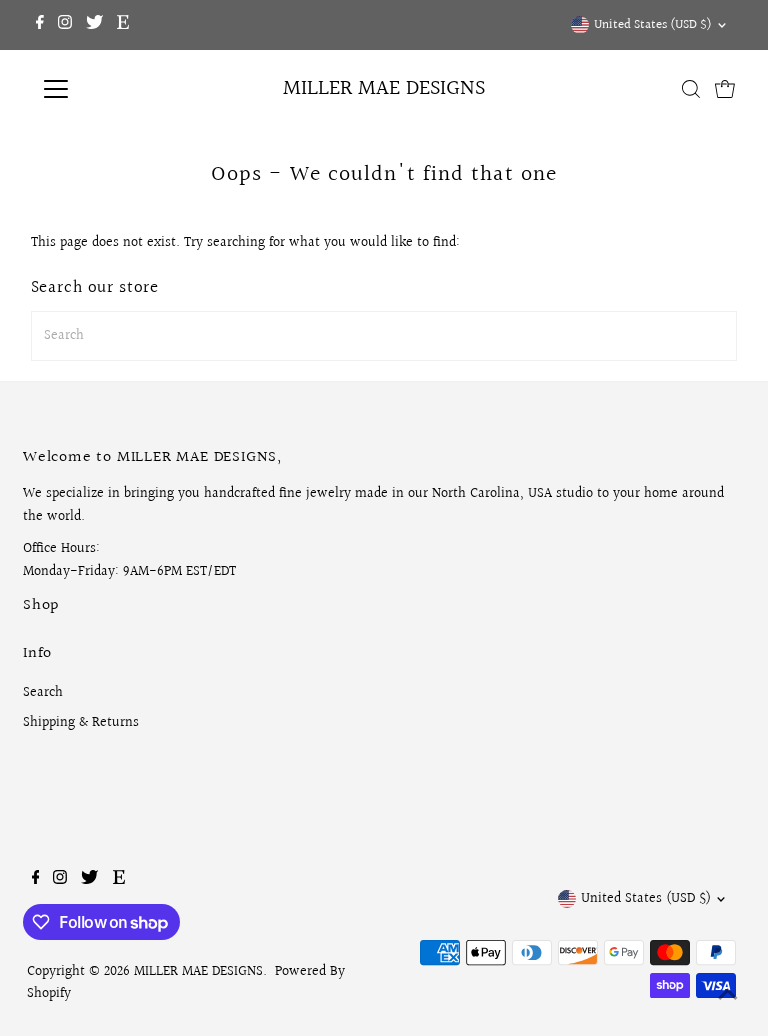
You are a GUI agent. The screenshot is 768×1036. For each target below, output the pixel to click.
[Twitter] (94, 25)
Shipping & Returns (81, 723)
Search (43, 693)
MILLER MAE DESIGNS (384, 88)
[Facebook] (40, 25)
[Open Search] (691, 89)
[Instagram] (65, 25)
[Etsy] (123, 25)
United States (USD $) (653, 25)
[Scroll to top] (728, 996)
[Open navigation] (114, 89)
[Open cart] (725, 89)
